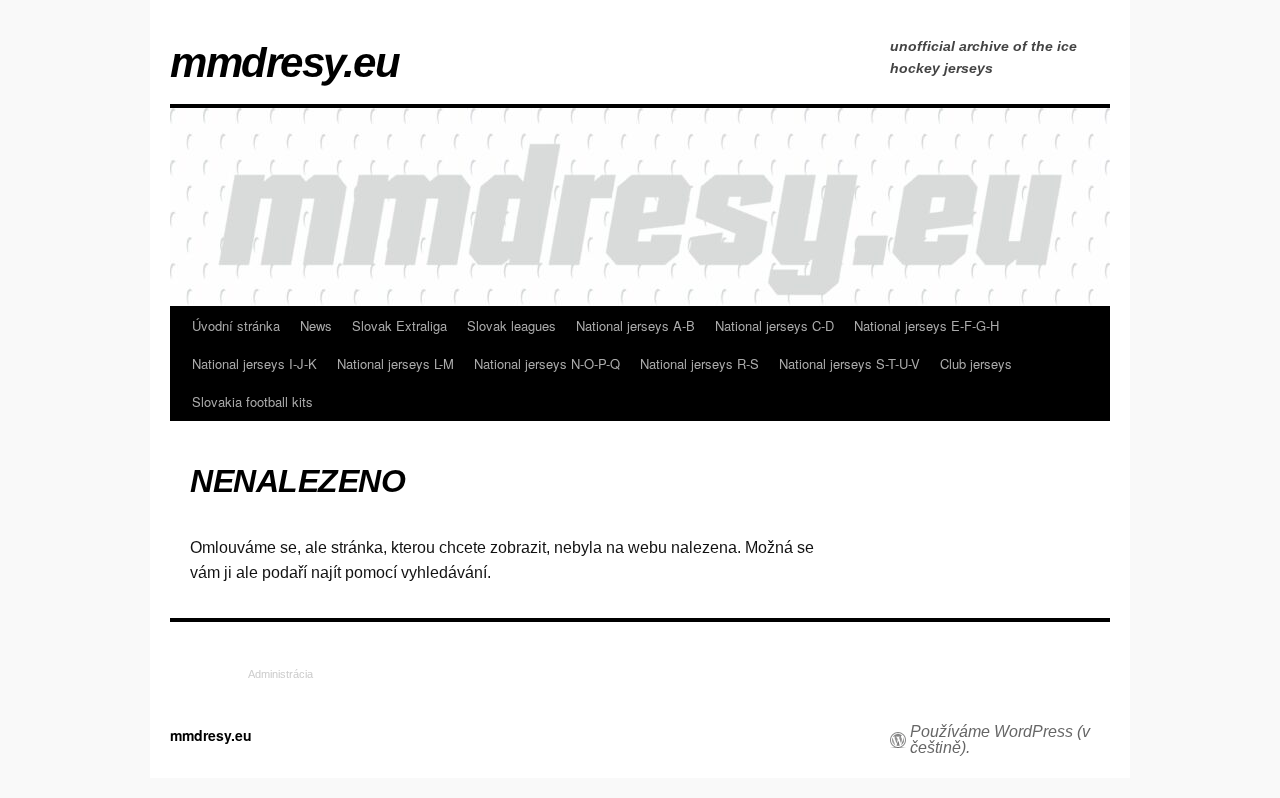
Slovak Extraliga (399, 325)
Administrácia (280, 674)
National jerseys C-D (774, 325)
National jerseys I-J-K (254, 363)
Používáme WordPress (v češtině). (1000, 740)
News (316, 325)
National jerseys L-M (395, 363)
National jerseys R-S (699, 363)
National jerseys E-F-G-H (926, 325)
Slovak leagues (511, 325)
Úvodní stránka (236, 325)
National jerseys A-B (635, 325)
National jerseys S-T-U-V (849, 363)
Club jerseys (976, 363)
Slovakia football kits (252, 401)
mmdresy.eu (284, 63)
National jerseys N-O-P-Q (547, 363)
